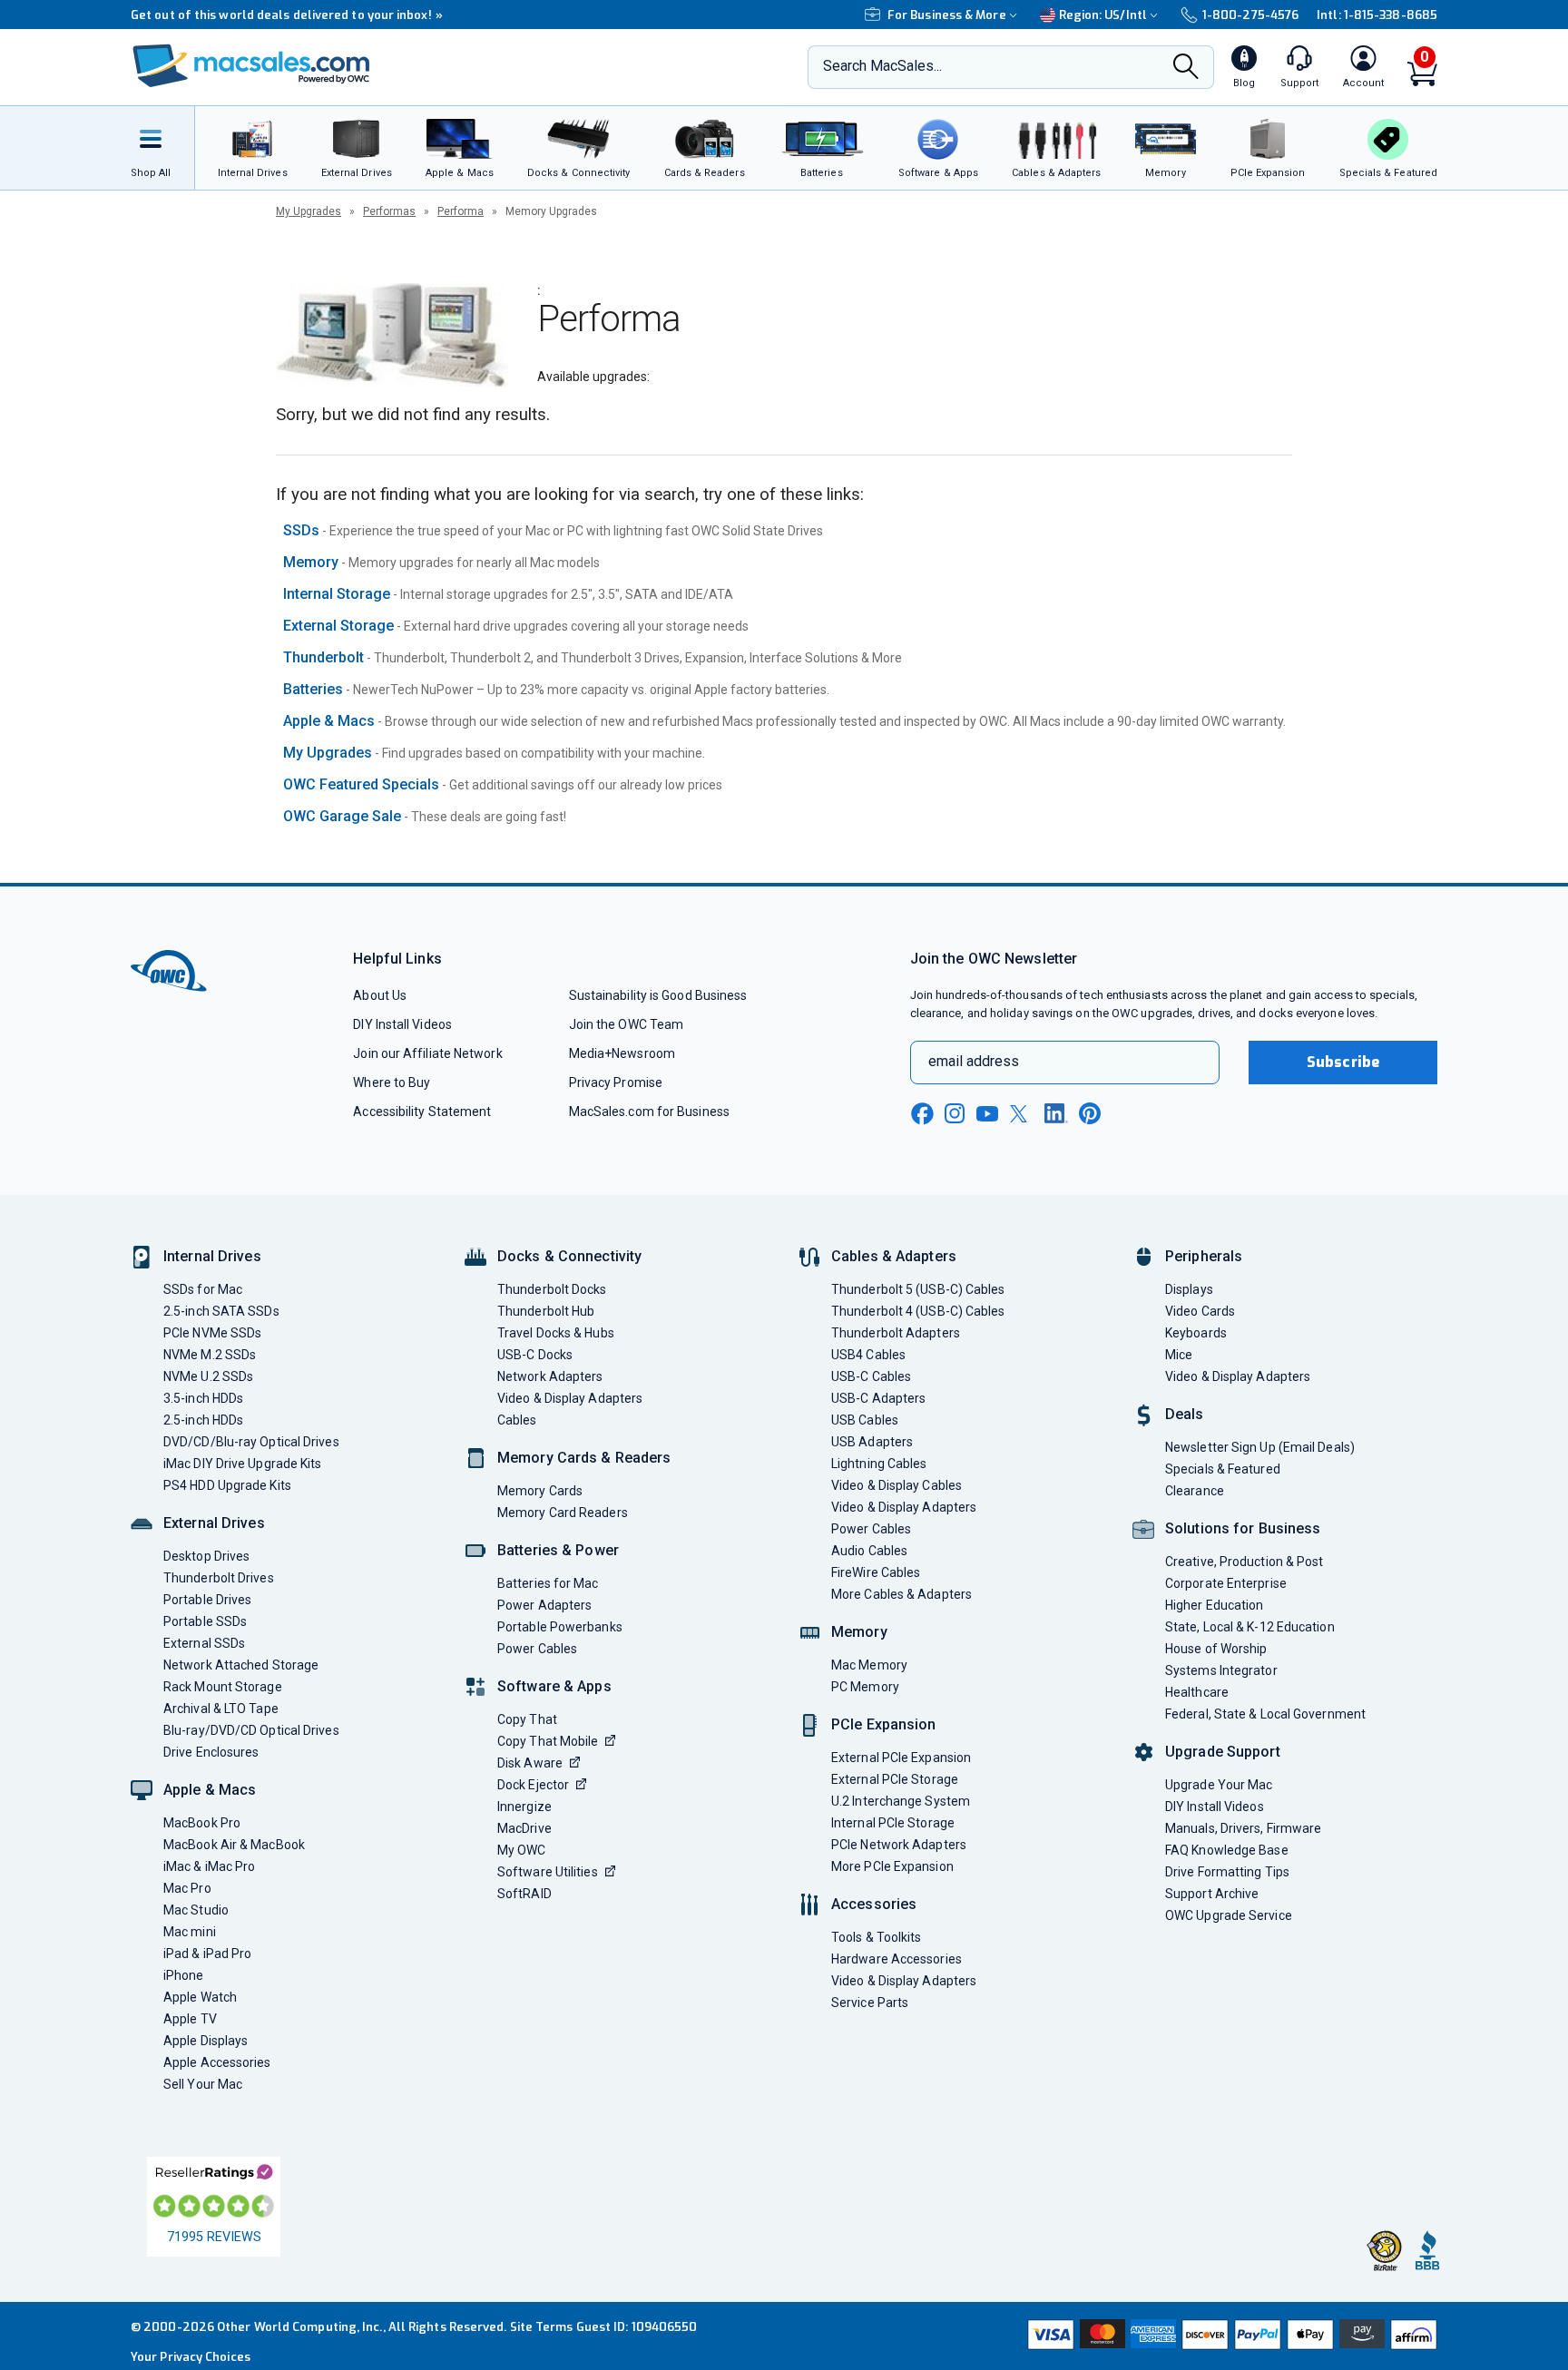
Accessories (874, 1904)
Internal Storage (337, 594)
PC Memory (865, 1687)
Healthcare (1197, 1692)
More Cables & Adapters (902, 1594)
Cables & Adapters (894, 1256)
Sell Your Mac (203, 2084)
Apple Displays (206, 2041)
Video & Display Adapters (570, 1398)
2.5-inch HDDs (203, 1420)
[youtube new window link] (987, 1114)
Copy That (527, 1719)
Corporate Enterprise (1226, 1583)
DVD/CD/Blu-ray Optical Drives (251, 1442)
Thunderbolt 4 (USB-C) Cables (918, 1311)
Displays (1189, 1289)
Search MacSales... (882, 66)
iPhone (184, 1975)
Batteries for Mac (548, 1583)
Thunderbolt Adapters (896, 1333)
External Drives (214, 1523)
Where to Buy (392, 1082)
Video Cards (1200, 1311)
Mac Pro (187, 1888)
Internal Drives (212, 1256)
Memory (311, 562)
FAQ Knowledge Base (1227, 1850)
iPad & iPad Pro (207, 1954)
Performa (461, 211)
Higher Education (1214, 1605)
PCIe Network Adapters (899, 1845)
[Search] (1186, 68)
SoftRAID (524, 1894)
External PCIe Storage (895, 1779)
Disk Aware (530, 1763)
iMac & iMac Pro (209, 1866)
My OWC (522, 1850)
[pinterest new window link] (1090, 1113)
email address (974, 1061)
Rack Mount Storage (223, 1687)
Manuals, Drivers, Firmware (1243, 1828)
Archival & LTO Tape (221, 1709)
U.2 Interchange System (901, 1801)
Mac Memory (869, 1665)
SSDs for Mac (203, 1289)
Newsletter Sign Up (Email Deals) (1260, 1447)
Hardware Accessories (897, 1959)
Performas (389, 211)
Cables (517, 1420)
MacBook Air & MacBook (234, 1845)
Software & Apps (554, 1686)
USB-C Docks (535, 1355)
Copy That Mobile (548, 1741)
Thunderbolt (323, 657)
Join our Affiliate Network (427, 1053)
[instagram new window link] (955, 1113)
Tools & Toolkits (876, 1937)
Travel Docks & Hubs (556, 1333)
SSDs (301, 530)
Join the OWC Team (627, 1024)
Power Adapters (544, 1605)
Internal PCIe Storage (893, 1823)
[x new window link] (1022, 1114)
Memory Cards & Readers (584, 1458)
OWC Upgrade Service (1229, 1915)
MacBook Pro (202, 1823)
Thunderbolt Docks (552, 1289)
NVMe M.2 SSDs (210, 1355)
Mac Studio (196, 1910)
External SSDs (204, 1643)
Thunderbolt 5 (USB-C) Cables (918, 1289)
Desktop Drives (206, 1556)
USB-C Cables (871, 1376)
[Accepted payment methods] (1230, 2336)
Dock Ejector (533, 1785)
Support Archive (1212, 1894)
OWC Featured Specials (361, 784)
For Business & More (947, 15)
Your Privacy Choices (191, 2357)
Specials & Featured (1223, 1469)
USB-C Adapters (878, 1398)
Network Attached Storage (241, 1665)
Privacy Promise (616, 1082)
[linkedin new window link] (1056, 1113)
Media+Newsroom (622, 1053)
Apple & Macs (329, 721)
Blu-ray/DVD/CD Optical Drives (251, 1730)
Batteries (313, 689)
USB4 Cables (868, 1355)
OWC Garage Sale (342, 816)
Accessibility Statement (422, 1112)
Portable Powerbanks (560, 1627)
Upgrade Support (1223, 1752)
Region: (1103, 15)
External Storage (338, 626)
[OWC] (251, 68)
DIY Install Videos (402, 1024)
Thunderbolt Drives (219, 1578)
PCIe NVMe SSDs (212, 1333)
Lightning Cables (879, 1464)
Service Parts (870, 2003)
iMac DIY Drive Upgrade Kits (242, 1464)
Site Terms (542, 2327)
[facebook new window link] (922, 1114)
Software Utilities (548, 1872)
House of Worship (1216, 1649)
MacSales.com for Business (649, 1112)
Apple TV (190, 2019)
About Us (380, 995)
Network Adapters (550, 1376)
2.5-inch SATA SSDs (221, 1311)
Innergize (524, 1807)
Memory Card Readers (563, 1513)
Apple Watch (200, 1997)
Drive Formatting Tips (1227, 1872)
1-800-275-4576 (1250, 15)
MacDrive (524, 1828)
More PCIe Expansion (892, 1866)
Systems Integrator (1221, 1670)
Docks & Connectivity (569, 1256)
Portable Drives (207, 1600)
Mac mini (190, 1932)
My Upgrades (309, 211)
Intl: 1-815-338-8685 (1377, 15)
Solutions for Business (1243, 1528)
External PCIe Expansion (901, 1758)
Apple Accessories (217, 2062)
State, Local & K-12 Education (1250, 1627)
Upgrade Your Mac (1219, 1785)
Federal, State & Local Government (1265, 1714)
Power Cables (537, 1649)
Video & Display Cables (897, 1485)
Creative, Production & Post (1244, 1562)
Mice (1179, 1355)
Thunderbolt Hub (546, 1311)
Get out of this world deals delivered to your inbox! (287, 15)
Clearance (1195, 1491)
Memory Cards (540, 1491)
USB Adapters (872, 1442)
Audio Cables (869, 1551)
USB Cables (865, 1420)
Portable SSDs (205, 1621)
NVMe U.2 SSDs (208, 1376)
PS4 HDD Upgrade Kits (227, 1485)
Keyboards (1196, 1333)
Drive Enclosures (211, 1752)
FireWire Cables (876, 1572)
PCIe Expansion (884, 1724)
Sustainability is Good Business (658, 995)
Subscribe (1343, 1062)
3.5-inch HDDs (203, 1398)
